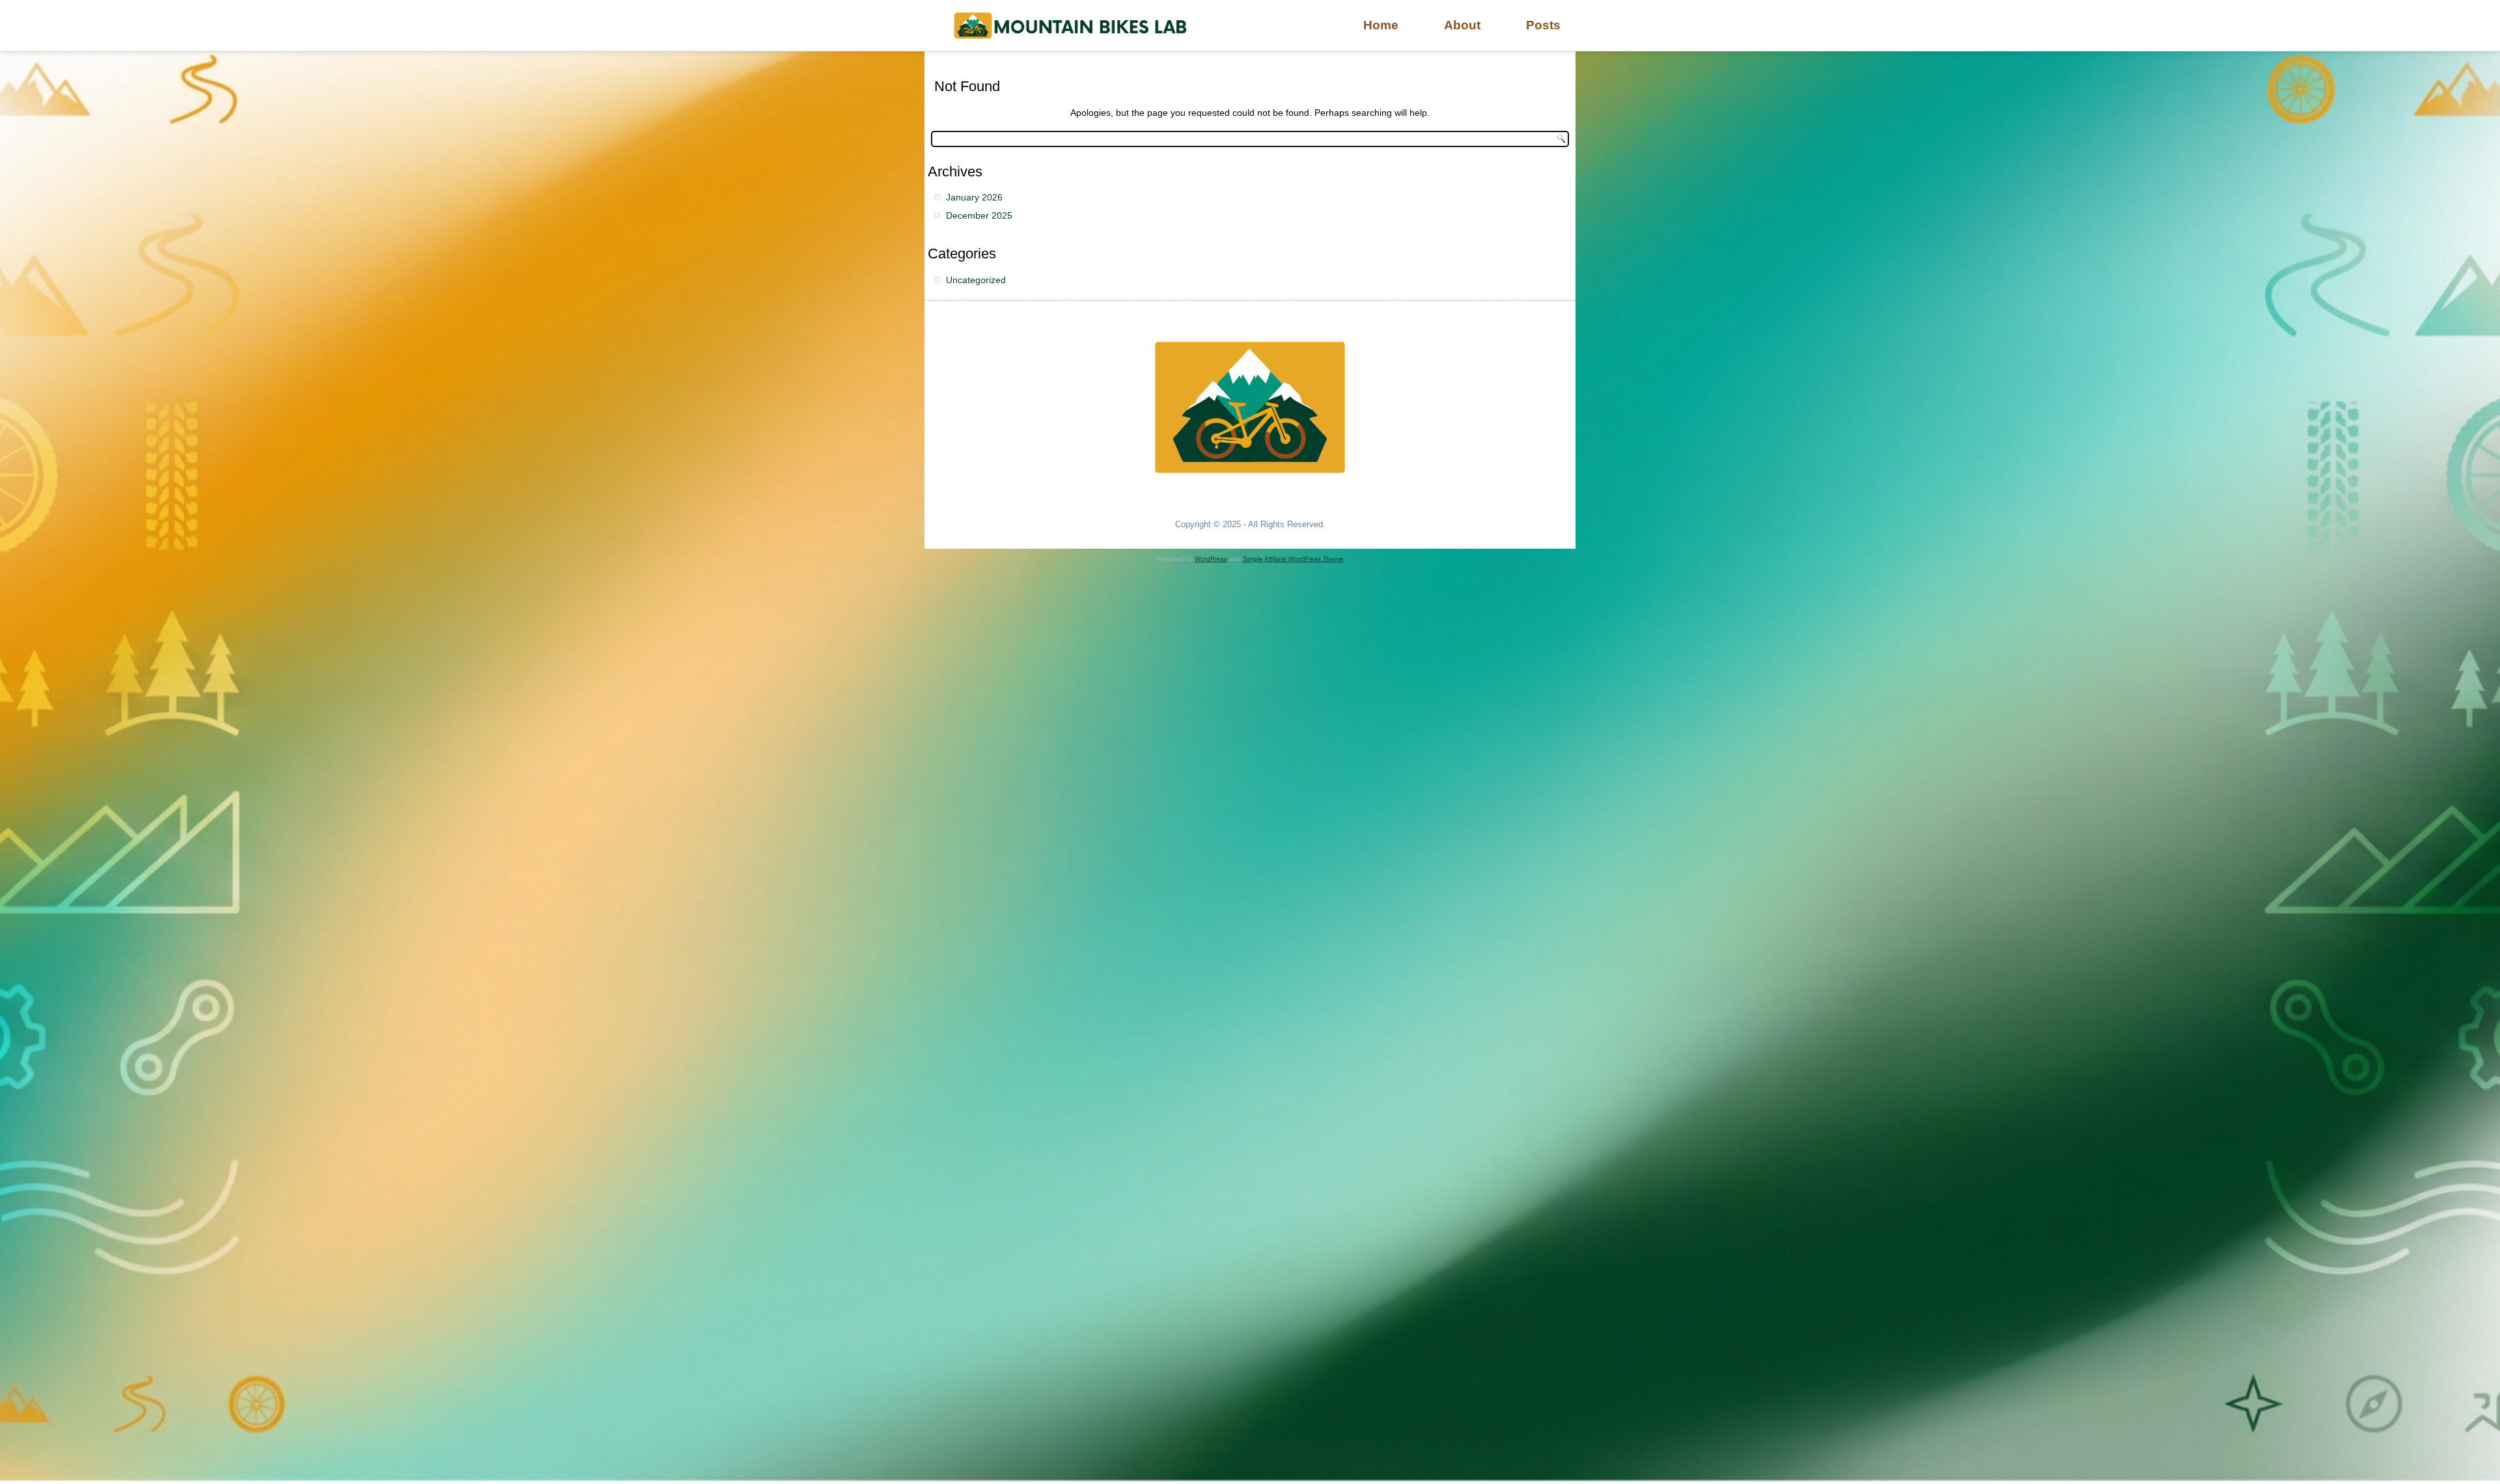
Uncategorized (976, 280)
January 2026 (974, 197)
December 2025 (979, 215)
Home (1381, 25)
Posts (1543, 25)
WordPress (1211, 559)
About (1462, 25)
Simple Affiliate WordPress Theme (1293, 559)
